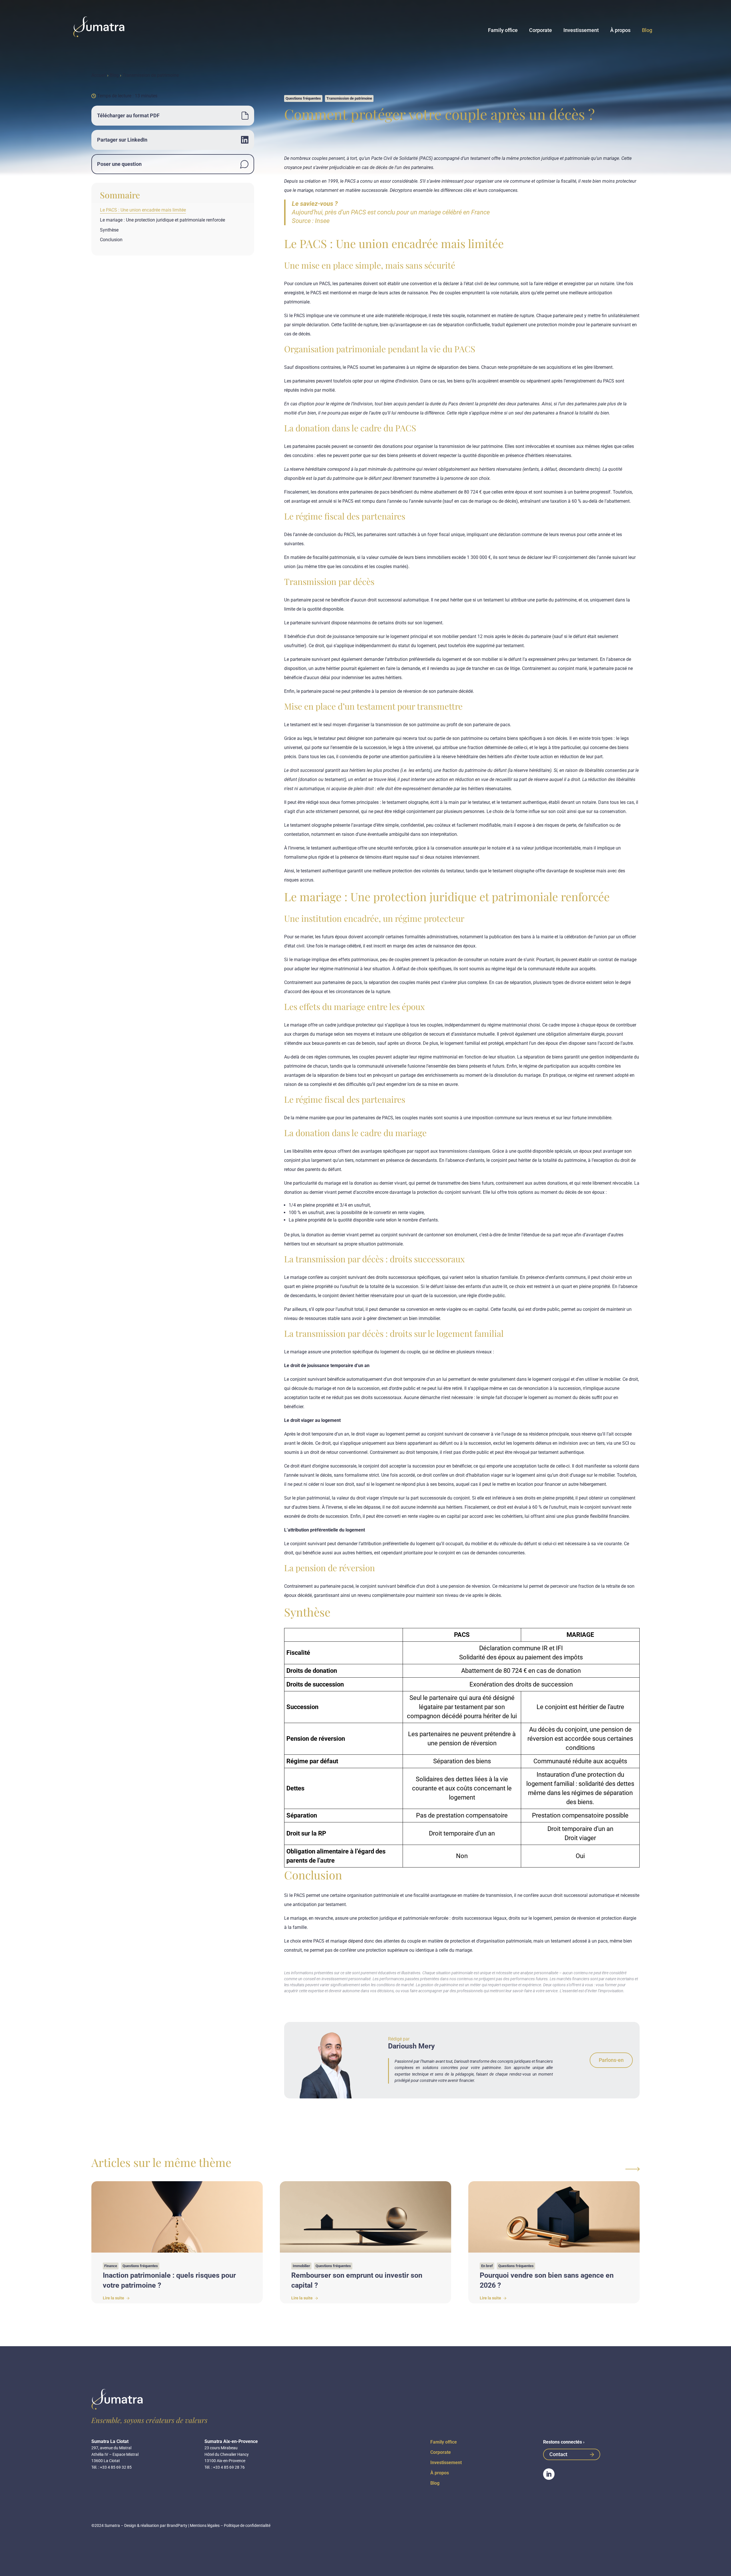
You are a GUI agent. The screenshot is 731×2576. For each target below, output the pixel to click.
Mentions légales (205, 2525)
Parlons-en (611, 2060)
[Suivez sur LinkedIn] (549, 2474)
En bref (487, 2266)
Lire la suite (114, 2298)
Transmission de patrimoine (151, 75)
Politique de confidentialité (247, 2525)
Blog (647, 30)
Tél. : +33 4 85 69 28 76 (225, 2467)
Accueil (99, 75)
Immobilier (301, 2266)
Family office (503, 30)
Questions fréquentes (303, 98)
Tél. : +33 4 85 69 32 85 (112, 2467)
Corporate (541, 30)
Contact (558, 2454)
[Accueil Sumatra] (99, 27)
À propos (620, 30)
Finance (111, 2266)
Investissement (581, 30)
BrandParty (177, 2525)
